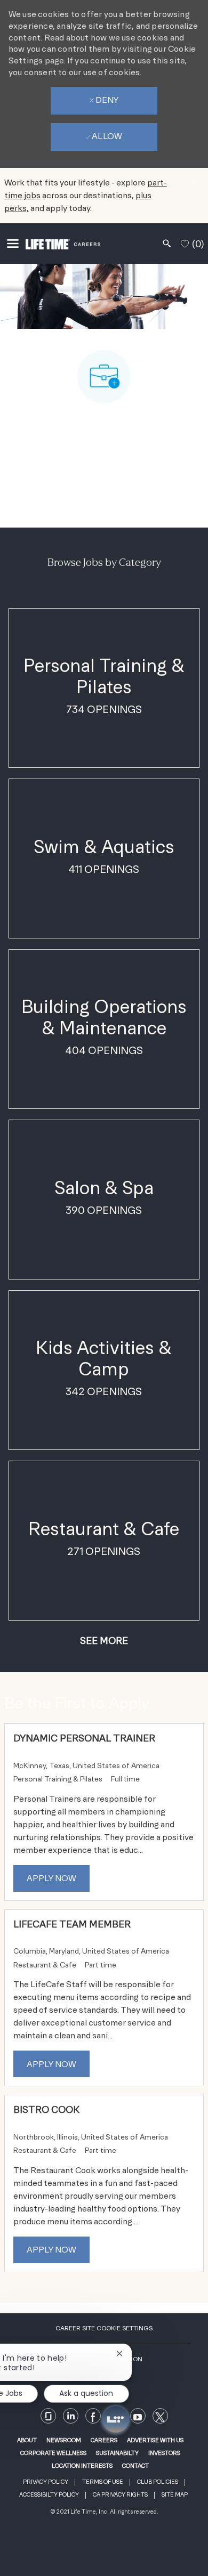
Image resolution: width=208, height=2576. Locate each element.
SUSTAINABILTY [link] (117, 2453)
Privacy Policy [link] (46, 2482)
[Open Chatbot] (116, 2419)
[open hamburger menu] (13, 244)
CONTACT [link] (135, 2466)
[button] (104, 1641)
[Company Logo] (63, 243)
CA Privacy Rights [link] (120, 2495)
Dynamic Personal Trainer (84, 1738)
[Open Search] (167, 244)
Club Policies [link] (158, 2482)
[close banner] (194, 182)
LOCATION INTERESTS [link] (82, 2466)
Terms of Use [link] (103, 2482)
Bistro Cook (46, 2109)
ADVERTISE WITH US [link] (155, 2440)
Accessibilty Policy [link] (49, 2495)
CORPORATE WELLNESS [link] (53, 2453)
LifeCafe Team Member (72, 1924)
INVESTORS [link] (164, 2453)
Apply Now (51, 1878)
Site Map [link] (175, 2495)
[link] (138, 2416)
